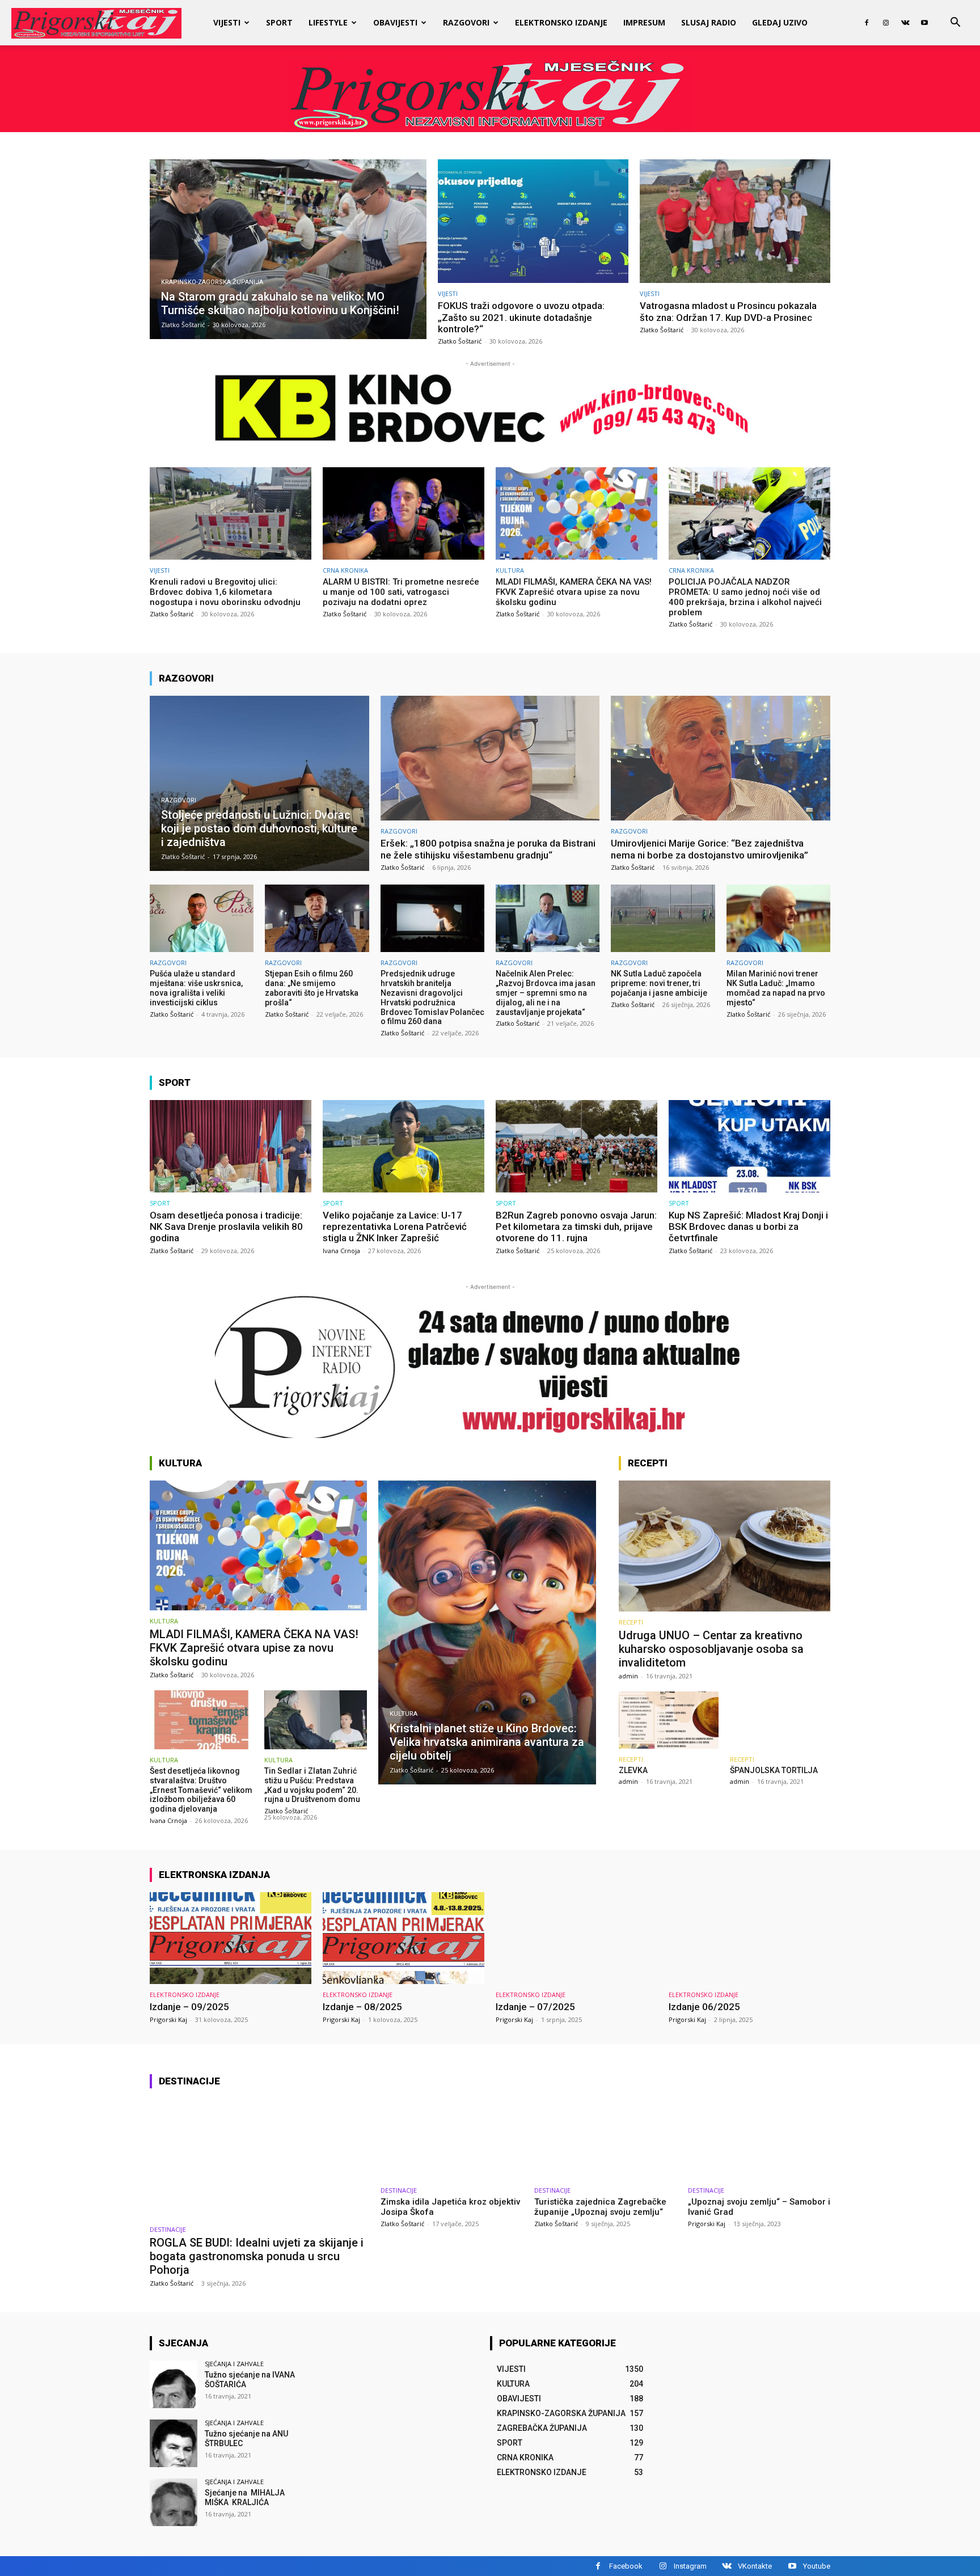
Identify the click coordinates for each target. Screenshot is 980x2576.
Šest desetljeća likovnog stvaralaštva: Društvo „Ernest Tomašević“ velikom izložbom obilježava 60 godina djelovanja (201, 1790)
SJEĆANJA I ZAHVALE (234, 2364)
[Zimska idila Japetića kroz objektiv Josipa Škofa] (452, 2139)
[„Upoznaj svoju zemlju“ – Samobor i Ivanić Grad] (759, 2139)
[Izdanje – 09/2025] (231, 1938)
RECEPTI (631, 1622)
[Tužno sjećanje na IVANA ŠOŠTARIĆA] (174, 2384)
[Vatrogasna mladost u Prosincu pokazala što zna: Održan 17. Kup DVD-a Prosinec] (735, 221)
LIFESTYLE (328, 22)
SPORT (279, 22)
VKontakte (755, 2566)
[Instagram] (886, 23)
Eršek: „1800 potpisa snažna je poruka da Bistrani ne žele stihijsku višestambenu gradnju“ (488, 849)
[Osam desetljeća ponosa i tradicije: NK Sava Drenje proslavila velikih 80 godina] (231, 1146)
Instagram (690, 2566)
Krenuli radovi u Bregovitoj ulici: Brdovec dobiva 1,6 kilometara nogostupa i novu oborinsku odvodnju (225, 592)
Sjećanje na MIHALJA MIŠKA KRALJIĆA (246, 2497)
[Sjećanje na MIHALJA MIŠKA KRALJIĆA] (174, 2502)
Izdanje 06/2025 (704, 2007)
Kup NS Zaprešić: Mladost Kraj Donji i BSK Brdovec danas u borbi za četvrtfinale (748, 1227)
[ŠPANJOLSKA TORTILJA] (780, 1720)
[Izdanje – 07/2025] (576, 1938)
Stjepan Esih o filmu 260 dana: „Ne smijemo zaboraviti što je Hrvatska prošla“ (312, 988)
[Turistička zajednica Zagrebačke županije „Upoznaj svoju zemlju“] (605, 2139)
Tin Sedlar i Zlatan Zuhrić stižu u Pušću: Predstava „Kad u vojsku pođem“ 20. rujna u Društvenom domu (312, 1785)
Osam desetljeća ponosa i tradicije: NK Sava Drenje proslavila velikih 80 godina (226, 1227)
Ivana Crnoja (341, 1251)
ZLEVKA (633, 1770)
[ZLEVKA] (669, 1720)
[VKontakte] (905, 23)
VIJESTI (227, 22)
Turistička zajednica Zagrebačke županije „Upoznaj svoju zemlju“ (600, 2207)
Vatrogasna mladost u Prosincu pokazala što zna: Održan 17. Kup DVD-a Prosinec (728, 311)
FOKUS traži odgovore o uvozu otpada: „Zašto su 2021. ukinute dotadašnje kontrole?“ (521, 317)
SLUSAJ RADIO (709, 22)
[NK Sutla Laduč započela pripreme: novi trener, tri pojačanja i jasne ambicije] (663, 918)
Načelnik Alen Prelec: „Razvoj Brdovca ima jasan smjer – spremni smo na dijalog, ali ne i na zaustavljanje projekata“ (546, 993)
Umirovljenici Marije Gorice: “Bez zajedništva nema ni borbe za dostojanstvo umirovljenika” (709, 849)
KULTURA (510, 570)
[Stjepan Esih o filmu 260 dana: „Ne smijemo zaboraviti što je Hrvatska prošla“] (317, 918)
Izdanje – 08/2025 (362, 2007)
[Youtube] (924, 23)
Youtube (817, 2566)
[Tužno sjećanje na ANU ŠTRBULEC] (174, 2443)
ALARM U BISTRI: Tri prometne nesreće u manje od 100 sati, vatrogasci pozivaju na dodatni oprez (401, 592)
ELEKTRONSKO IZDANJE (561, 22)
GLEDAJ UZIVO (780, 22)
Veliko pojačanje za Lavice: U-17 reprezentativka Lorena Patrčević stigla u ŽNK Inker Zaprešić (395, 1227)
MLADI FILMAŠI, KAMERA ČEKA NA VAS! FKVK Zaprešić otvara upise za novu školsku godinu (574, 592)
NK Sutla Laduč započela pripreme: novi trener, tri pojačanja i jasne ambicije (659, 983)
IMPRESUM (644, 22)
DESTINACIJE (168, 2229)
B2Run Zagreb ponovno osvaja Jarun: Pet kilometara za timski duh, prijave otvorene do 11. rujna (576, 1227)
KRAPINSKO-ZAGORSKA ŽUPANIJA (212, 282)
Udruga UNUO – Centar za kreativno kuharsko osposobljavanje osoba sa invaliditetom (711, 1649)
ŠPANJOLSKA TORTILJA (774, 1770)
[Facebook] (867, 23)
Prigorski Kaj (168, 2019)
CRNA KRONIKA (345, 570)
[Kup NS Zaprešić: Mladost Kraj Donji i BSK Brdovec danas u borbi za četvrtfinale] (749, 1146)
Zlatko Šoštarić (460, 341)
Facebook (626, 2566)
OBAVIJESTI (395, 22)
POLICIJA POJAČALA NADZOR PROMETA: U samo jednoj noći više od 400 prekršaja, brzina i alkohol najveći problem (745, 597)
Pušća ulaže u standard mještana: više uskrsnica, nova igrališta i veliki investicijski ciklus (196, 988)
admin (628, 1676)
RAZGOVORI (466, 22)
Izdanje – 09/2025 (189, 2007)
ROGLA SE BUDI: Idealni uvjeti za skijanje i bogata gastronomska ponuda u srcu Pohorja (257, 2256)
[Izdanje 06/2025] (749, 1938)
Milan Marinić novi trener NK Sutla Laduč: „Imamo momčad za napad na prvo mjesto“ (776, 988)
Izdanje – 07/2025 (535, 2007)
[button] (955, 24)
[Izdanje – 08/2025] (404, 1938)
